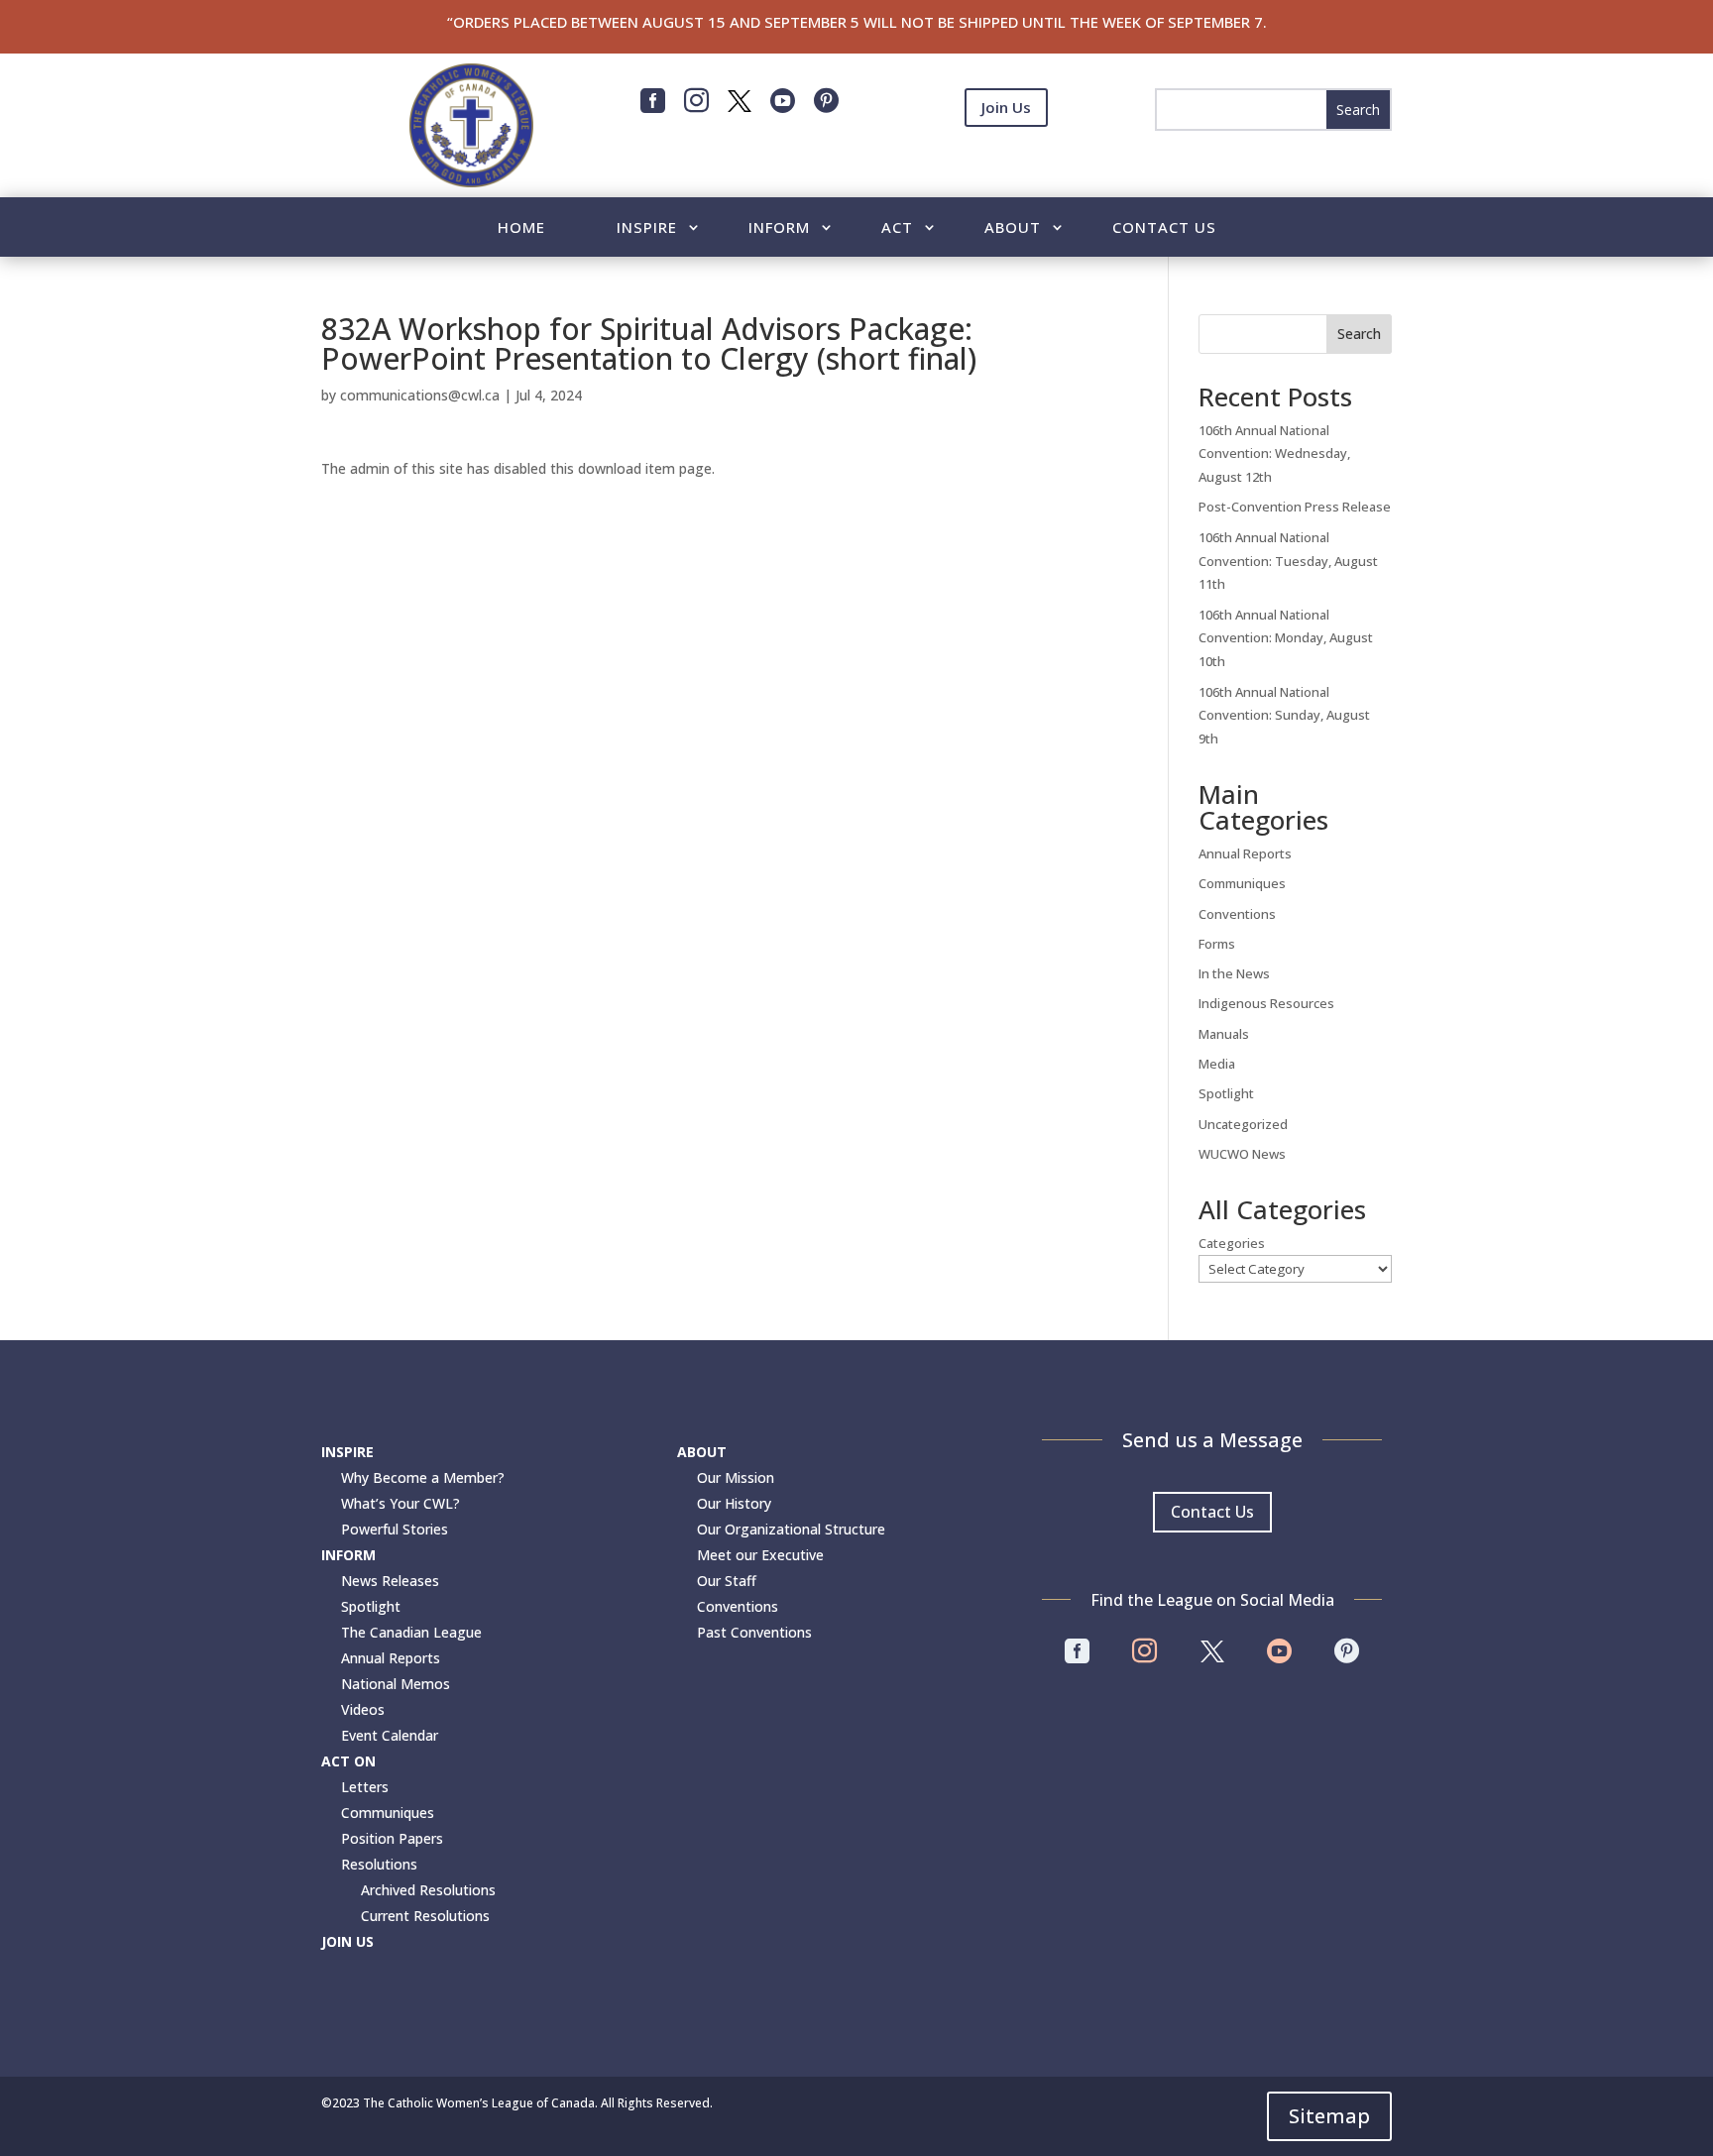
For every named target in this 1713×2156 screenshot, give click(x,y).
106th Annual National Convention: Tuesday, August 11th (1288, 561)
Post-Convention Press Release (1295, 507)
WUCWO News (1242, 1154)
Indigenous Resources (1266, 1003)
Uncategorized (1243, 1124)
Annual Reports (1245, 853)
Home (521, 228)
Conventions (1237, 914)
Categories (1232, 1243)
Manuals (1224, 1034)
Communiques (1242, 883)
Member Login (1006, 157)
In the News (1234, 973)
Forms (1217, 944)
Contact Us (1164, 228)
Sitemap (1329, 2116)
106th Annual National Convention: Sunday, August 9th (1284, 716)
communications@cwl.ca (420, 395)
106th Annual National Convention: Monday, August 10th (1286, 638)
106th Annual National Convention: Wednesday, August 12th (1274, 454)
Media (1217, 1064)
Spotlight (1226, 1093)
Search (1359, 334)
